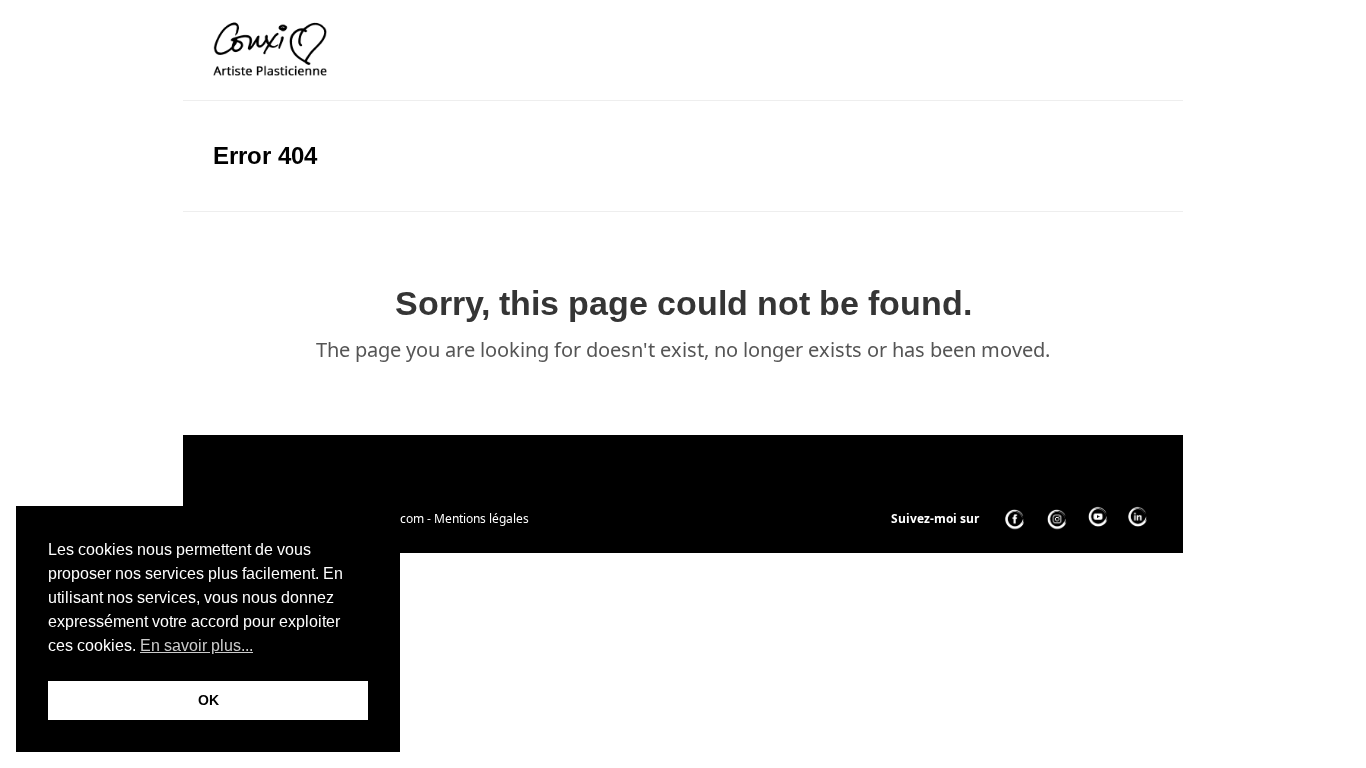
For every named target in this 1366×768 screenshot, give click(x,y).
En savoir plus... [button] (196, 645)
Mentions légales (481, 518)
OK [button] (208, 700)
